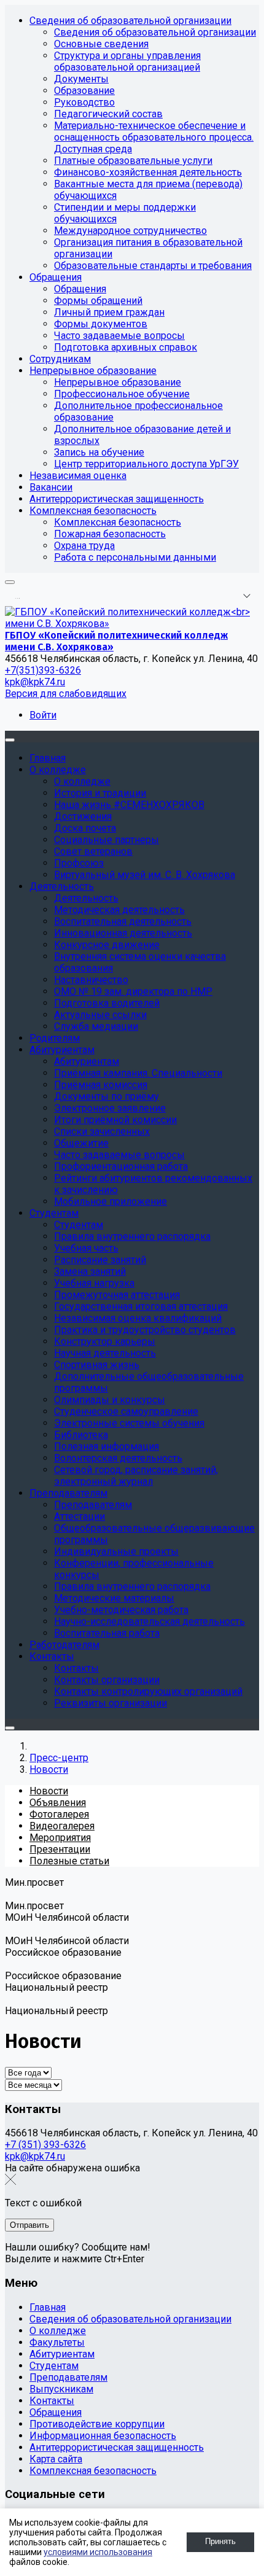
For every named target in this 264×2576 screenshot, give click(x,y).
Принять (220, 2541)
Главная (48, 2307)
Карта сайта (56, 2459)
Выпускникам (61, 2389)
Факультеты (57, 2342)
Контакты (52, 2401)
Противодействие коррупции (97, 2424)
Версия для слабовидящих (66, 694)
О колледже (58, 2331)
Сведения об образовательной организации (130, 2319)
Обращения (56, 2412)
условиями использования (98, 2552)
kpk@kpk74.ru (35, 682)
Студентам (54, 2366)
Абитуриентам (62, 2354)
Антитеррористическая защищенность (117, 2447)
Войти (43, 715)
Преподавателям (68, 2377)
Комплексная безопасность (93, 2471)
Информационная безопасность (103, 2436)
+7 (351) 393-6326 (45, 2145)
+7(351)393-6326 (43, 670)
